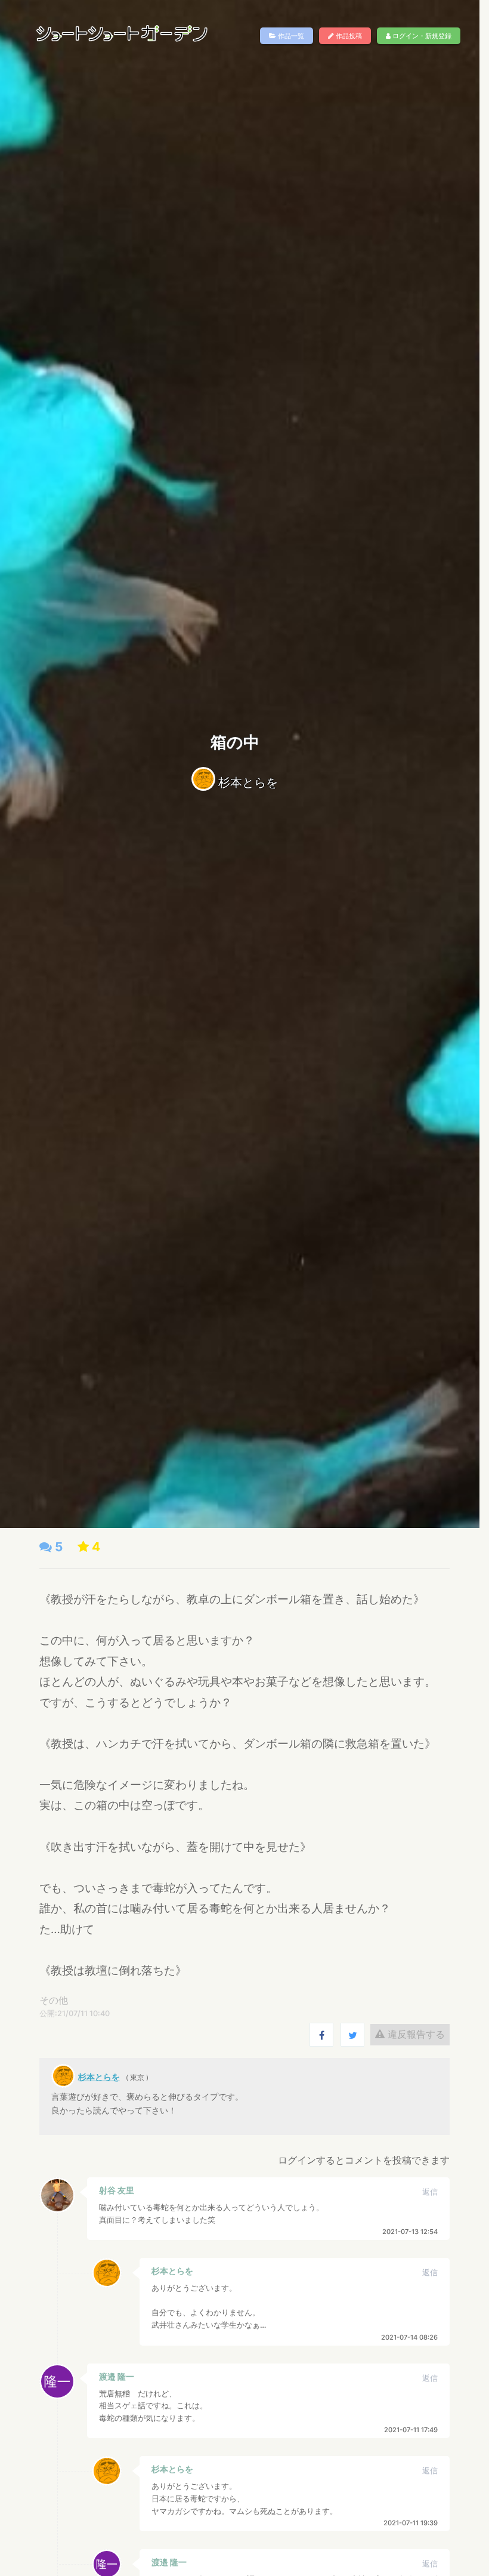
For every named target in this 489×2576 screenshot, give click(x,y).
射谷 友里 (117, 2190)
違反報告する (415, 2034)
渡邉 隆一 (117, 2376)
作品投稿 (348, 36)
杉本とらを (248, 782)
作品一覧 (290, 36)
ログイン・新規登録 (421, 36)
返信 (430, 2192)
